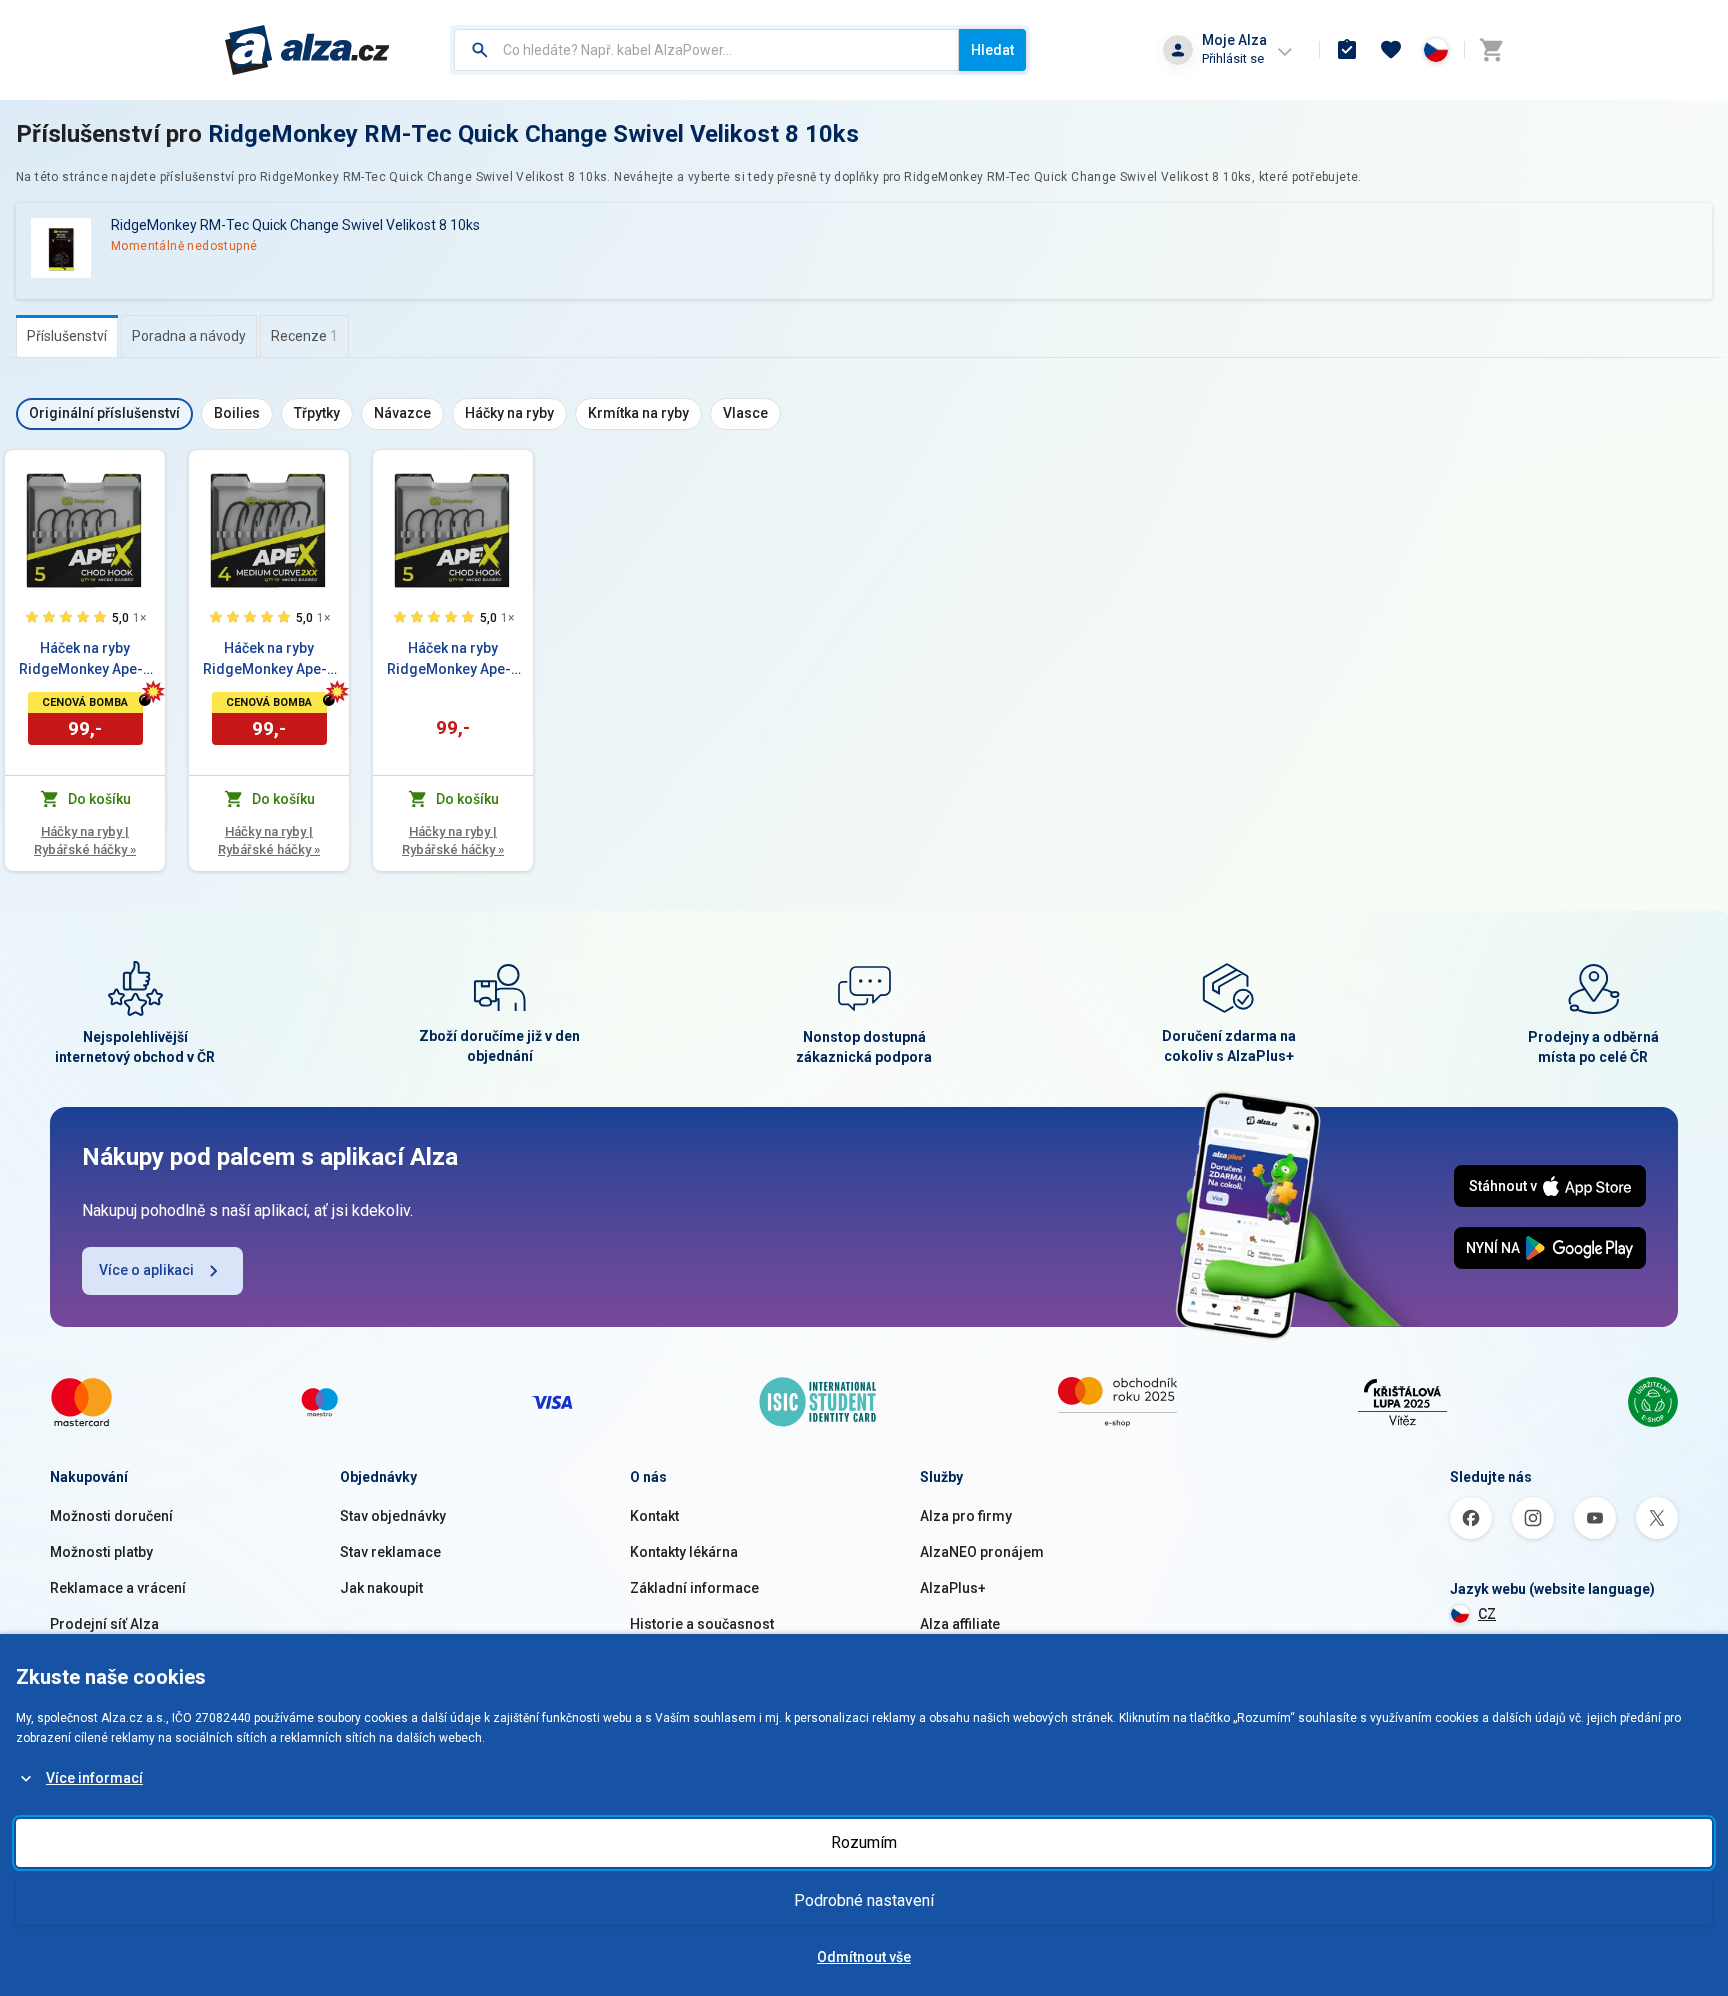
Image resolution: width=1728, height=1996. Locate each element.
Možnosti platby (101, 1552)
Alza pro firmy (966, 1516)
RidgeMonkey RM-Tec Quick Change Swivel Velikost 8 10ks (533, 134)
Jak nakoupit (381, 1588)
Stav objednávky (393, 1516)
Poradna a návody (189, 336)
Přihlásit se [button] (1233, 58)
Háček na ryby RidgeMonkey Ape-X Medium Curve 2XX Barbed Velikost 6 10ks (269, 660)
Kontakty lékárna (684, 1552)
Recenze (304, 336)
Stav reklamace (390, 1552)
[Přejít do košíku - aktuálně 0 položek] (1491, 50)
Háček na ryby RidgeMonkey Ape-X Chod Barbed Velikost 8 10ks (85, 660)
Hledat (992, 50)
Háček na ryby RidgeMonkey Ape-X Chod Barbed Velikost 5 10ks (453, 660)
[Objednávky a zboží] (1347, 50)
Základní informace (694, 1588)
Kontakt (654, 1516)
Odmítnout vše (864, 1957)
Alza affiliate (960, 1624)
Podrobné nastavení (864, 1900)
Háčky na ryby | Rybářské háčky (85, 840)
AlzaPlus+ (953, 1588)
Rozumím (864, 1842)
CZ (1487, 1614)
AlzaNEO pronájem (982, 1552)
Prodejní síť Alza (104, 1624)
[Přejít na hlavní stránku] (307, 50)
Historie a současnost (702, 1624)
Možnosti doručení (111, 1516)
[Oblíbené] (1391, 50)
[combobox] (706, 50)
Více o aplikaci (146, 1270)
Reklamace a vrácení (118, 1588)
